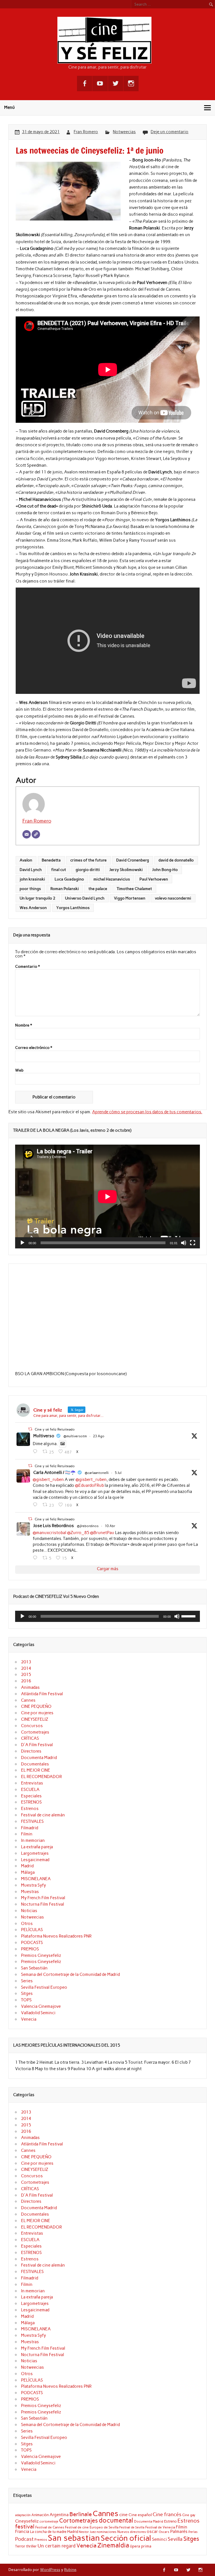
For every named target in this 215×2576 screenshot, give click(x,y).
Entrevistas (32, 1783)
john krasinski (32, 879)
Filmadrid (30, 1828)
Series (27, 1981)
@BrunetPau (102, 1533)
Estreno (170, 2521)
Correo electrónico (34, 1048)
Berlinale (81, 2514)
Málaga (28, 1872)
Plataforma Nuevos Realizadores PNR (56, 1936)
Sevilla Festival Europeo (44, 1987)
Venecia (29, 2019)
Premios (41, 2539)
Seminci (159, 2539)
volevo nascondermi (173, 898)
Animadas (30, 1687)
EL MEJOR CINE (36, 1770)
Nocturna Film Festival (43, 1904)
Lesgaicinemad (35, 1860)
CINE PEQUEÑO (36, 1706)
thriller (31, 2546)
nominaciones (107, 2532)
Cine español (140, 2515)
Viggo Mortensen (130, 898)
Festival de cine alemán (43, 1815)
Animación (40, 2515)
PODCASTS (32, 1943)
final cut (59, 870)
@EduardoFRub (89, 1485)
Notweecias (124, 132)
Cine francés (167, 2514)
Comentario (27, 967)
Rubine (70, 2570)
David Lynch (31, 870)
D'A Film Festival (37, 1745)
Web (19, 1070)
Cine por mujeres (37, 1713)
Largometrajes (35, 1853)
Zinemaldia (113, 2545)
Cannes (28, 1700)
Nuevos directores (132, 2532)
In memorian (33, 1840)
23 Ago (99, 1436)
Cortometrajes (35, 1732)
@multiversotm (75, 1436)
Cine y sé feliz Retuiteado (55, 1429)
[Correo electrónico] (27, 834)
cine (123, 2515)
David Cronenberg (133, 860)
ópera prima (141, 2546)
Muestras (30, 1892)
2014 (26, 1668)
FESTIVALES (32, 1821)
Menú (10, 107)
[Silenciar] (184, 1243)
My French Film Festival (43, 1898)
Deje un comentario (170, 132)
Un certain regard (57, 2546)
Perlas (193, 2532)
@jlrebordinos (88, 1526)
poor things (30, 889)
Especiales (31, 1796)
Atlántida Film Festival (42, 1694)
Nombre (24, 1025)
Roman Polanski (65, 889)
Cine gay (189, 2515)
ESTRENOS (31, 1802)
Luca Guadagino (69, 879)
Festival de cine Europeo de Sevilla (92, 2527)
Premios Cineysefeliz (41, 1955)
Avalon (26, 860)
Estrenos (30, 1809)
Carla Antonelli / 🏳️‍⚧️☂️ (54, 1473)
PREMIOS (30, 1949)
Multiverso (44, 1436)
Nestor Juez (87, 2532)
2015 (26, 1675)
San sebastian (74, 2538)
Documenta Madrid (39, 1758)
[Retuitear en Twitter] (30, 1429)
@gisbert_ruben (48, 1480)
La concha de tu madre (48, 2532)
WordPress (50, 2570)
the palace (98, 889)
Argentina (59, 2515)
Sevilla (175, 2539)
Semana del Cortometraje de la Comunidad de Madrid (70, 1974)
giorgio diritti (88, 870)
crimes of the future (88, 860)
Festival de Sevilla (132, 2527)
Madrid (27, 1866)
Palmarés (179, 2532)
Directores (31, 1751)
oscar (152, 2531)
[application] (107, 1197)
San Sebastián (34, 1968)
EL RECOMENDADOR (41, 1777)
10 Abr (110, 1526)
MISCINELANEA (36, 1879)
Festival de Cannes (50, 2527)
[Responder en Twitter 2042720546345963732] (36, 1558)
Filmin (27, 1834)
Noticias (29, 1911)
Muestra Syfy (33, 1885)
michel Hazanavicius (112, 879)
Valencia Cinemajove (41, 2006)
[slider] (189, 1616)
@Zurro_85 (78, 1533)
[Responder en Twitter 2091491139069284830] (36, 1452)
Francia (22, 2532)
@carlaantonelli (97, 1473)
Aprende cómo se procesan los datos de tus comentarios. (147, 1112)
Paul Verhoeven (154, 879)
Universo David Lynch (85, 898)
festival (25, 2526)
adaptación (23, 2515)
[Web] (36, 834)
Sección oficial (126, 2538)
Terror (20, 2546)
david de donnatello (176, 860)
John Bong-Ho (165, 870)
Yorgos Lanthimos (73, 908)
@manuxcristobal (50, 1533)
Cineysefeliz (27, 2521)
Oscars (164, 2532)
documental (116, 2520)
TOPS (26, 2000)
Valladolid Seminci (38, 2013)
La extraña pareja (37, 1847)
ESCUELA (30, 1790)
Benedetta (51, 860)
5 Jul (118, 1473)
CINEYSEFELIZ (35, 1719)
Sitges (27, 1993)
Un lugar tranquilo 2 (38, 898)
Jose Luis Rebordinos (54, 1526)
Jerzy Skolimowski (126, 870)
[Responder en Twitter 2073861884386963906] (36, 1505)
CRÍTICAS (30, 1738)
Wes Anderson (33, 908)
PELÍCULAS (32, 1930)
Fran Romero (86, 132)
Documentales (35, 1764)
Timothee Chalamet (134, 889)
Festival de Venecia (160, 2527)
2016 (26, 1681)
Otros (27, 1924)
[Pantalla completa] (193, 1243)
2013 (26, 1662)
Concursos (32, 1726)
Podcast (24, 2539)
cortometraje (49, 2521)
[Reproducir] (22, 1243)
